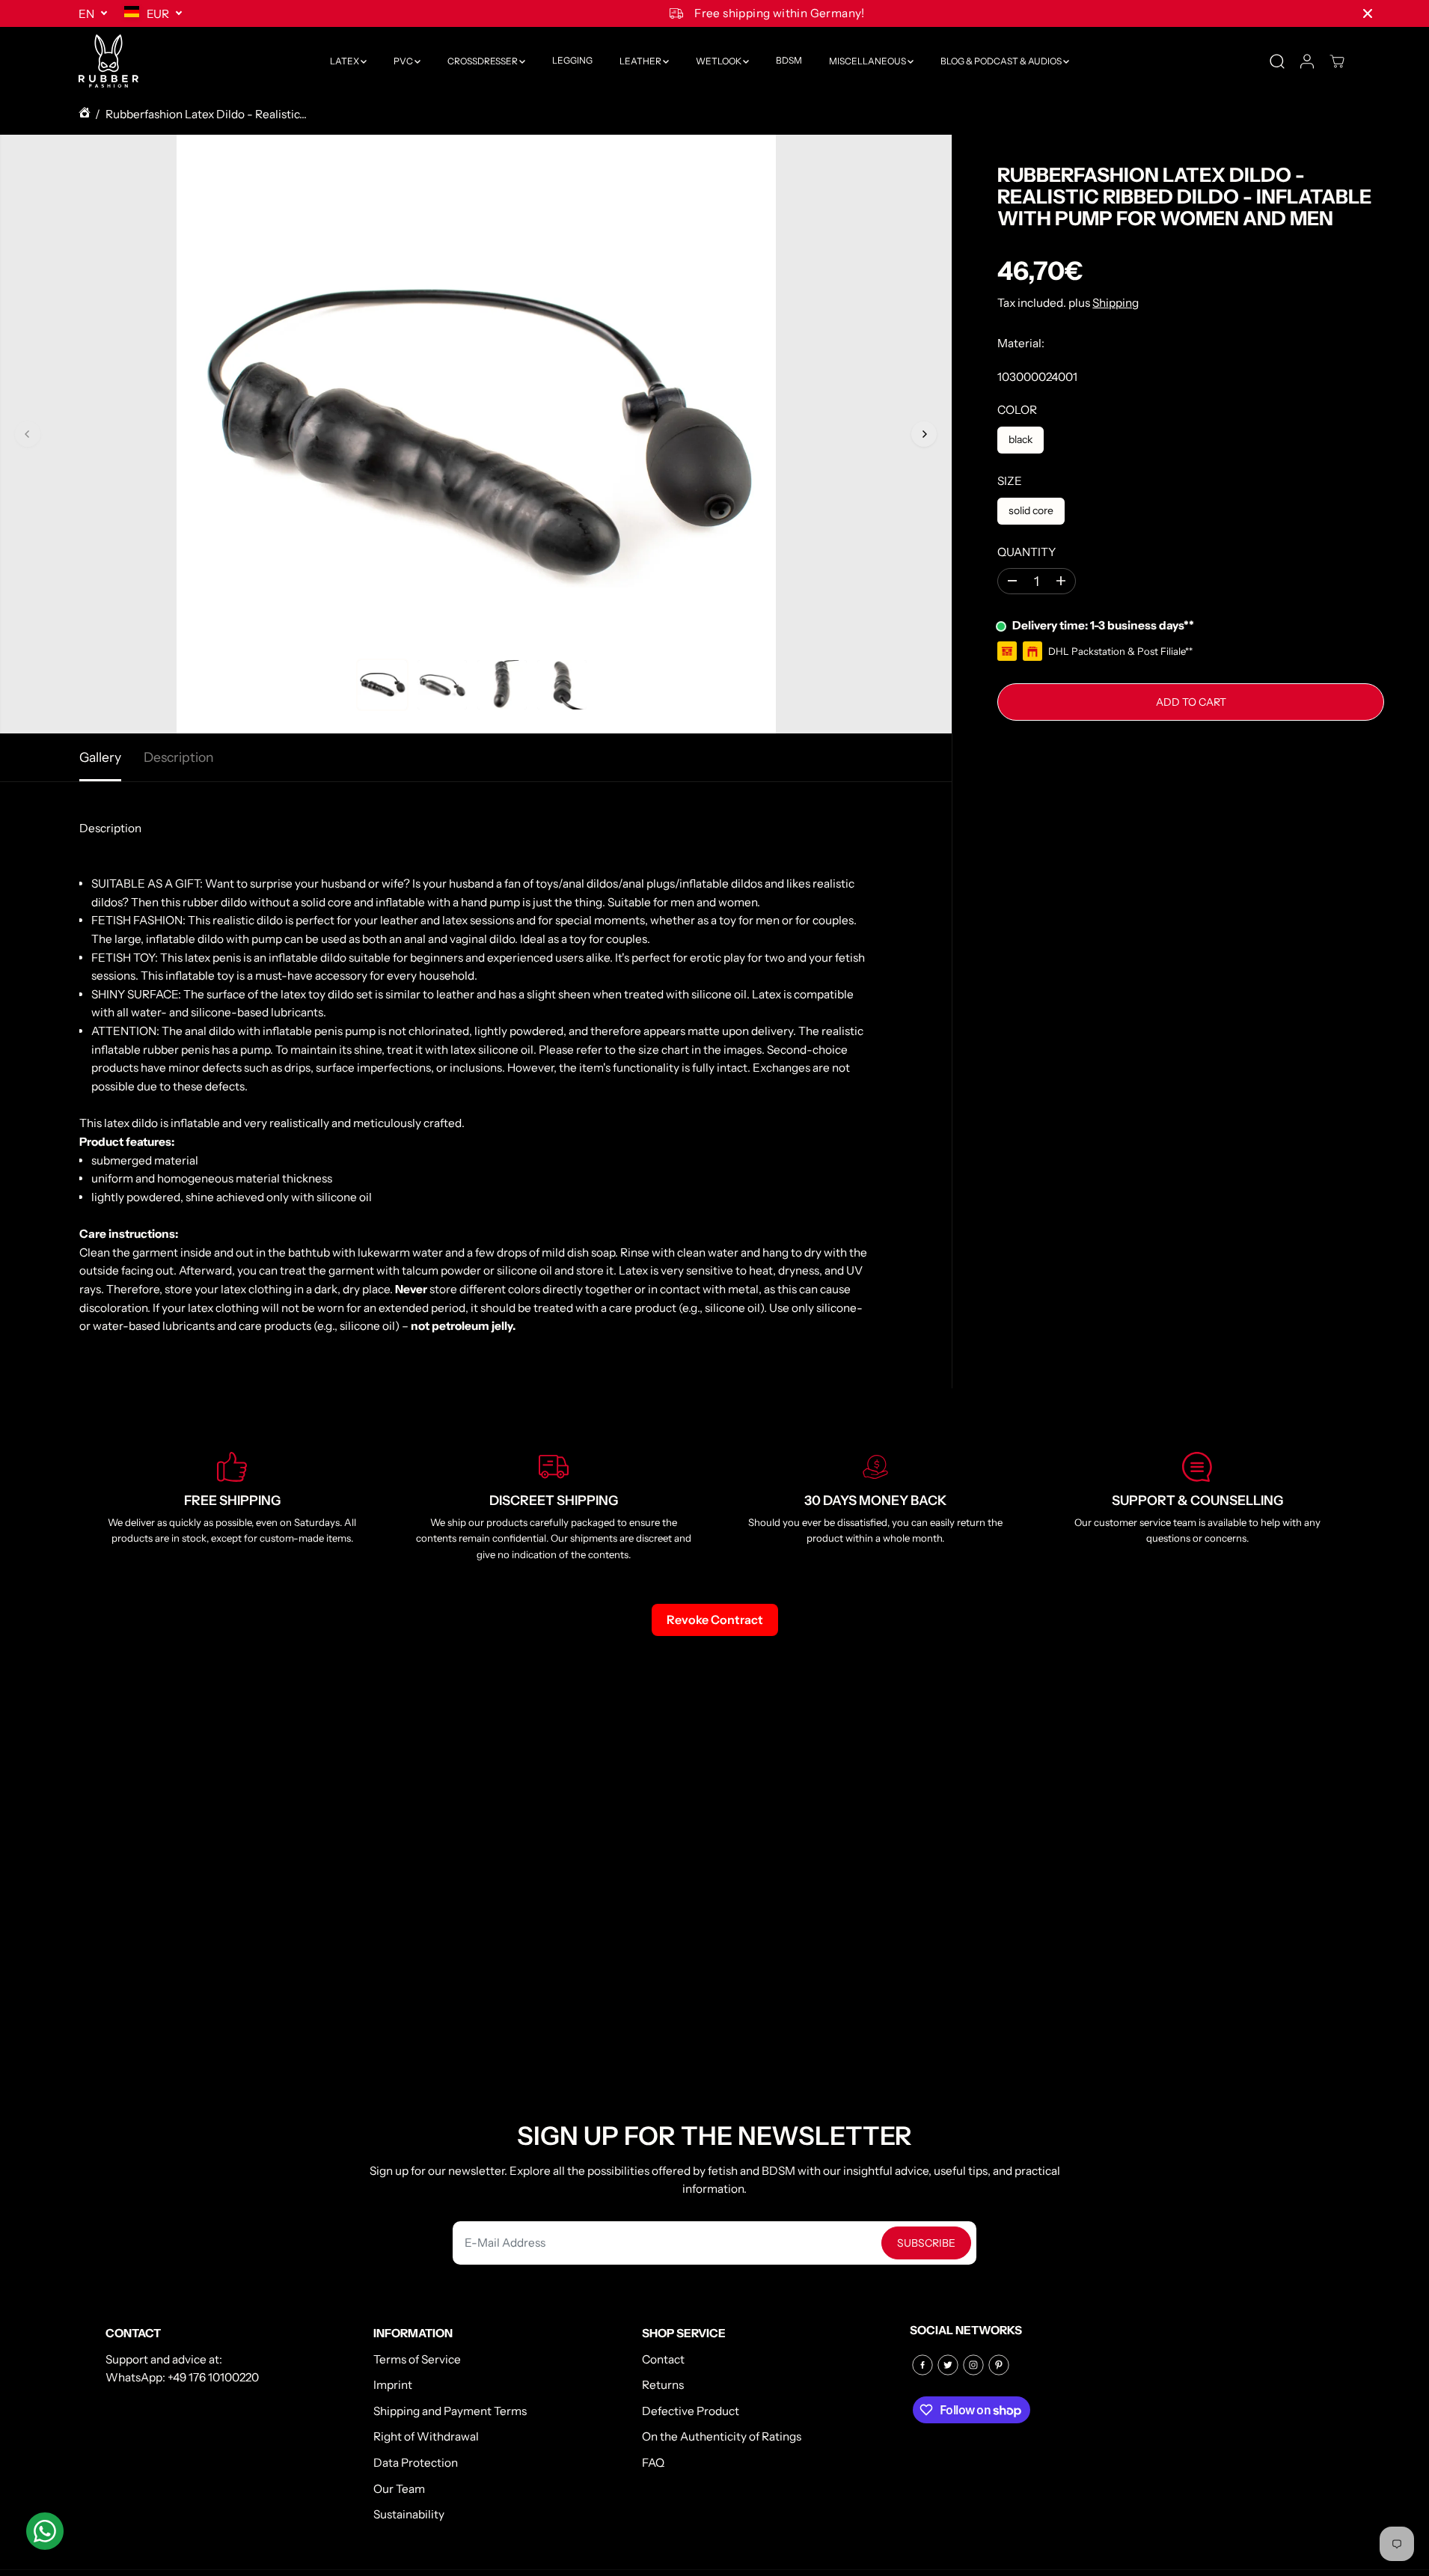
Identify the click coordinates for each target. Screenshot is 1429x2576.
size (1010, 481)
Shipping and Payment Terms (450, 2411)
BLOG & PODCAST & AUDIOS (1002, 61)
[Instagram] (973, 2365)
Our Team (399, 2489)
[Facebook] (922, 2365)
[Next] (924, 434)
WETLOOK (719, 61)
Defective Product (691, 2411)
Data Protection (416, 2463)
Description (179, 757)
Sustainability (409, 2514)
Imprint (393, 2385)
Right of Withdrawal (426, 2436)
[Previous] (28, 434)
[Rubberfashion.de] (108, 61)
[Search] (1277, 61)
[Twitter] (948, 2365)
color (1017, 410)
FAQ (653, 2463)
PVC (404, 61)
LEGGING (572, 61)
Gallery (100, 757)
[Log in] (1307, 61)
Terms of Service (417, 2359)
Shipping (1116, 302)
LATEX (345, 61)
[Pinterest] (999, 2365)
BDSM (789, 61)
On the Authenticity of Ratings (722, 2436)
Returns (663, 2385)
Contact (663, 2359)
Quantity (1026, 551)
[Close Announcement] (1368, 13)
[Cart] (1337, 61)
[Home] (85, 115)
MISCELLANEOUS (868, 61)
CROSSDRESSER (483, 61)
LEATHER (641, 61)
